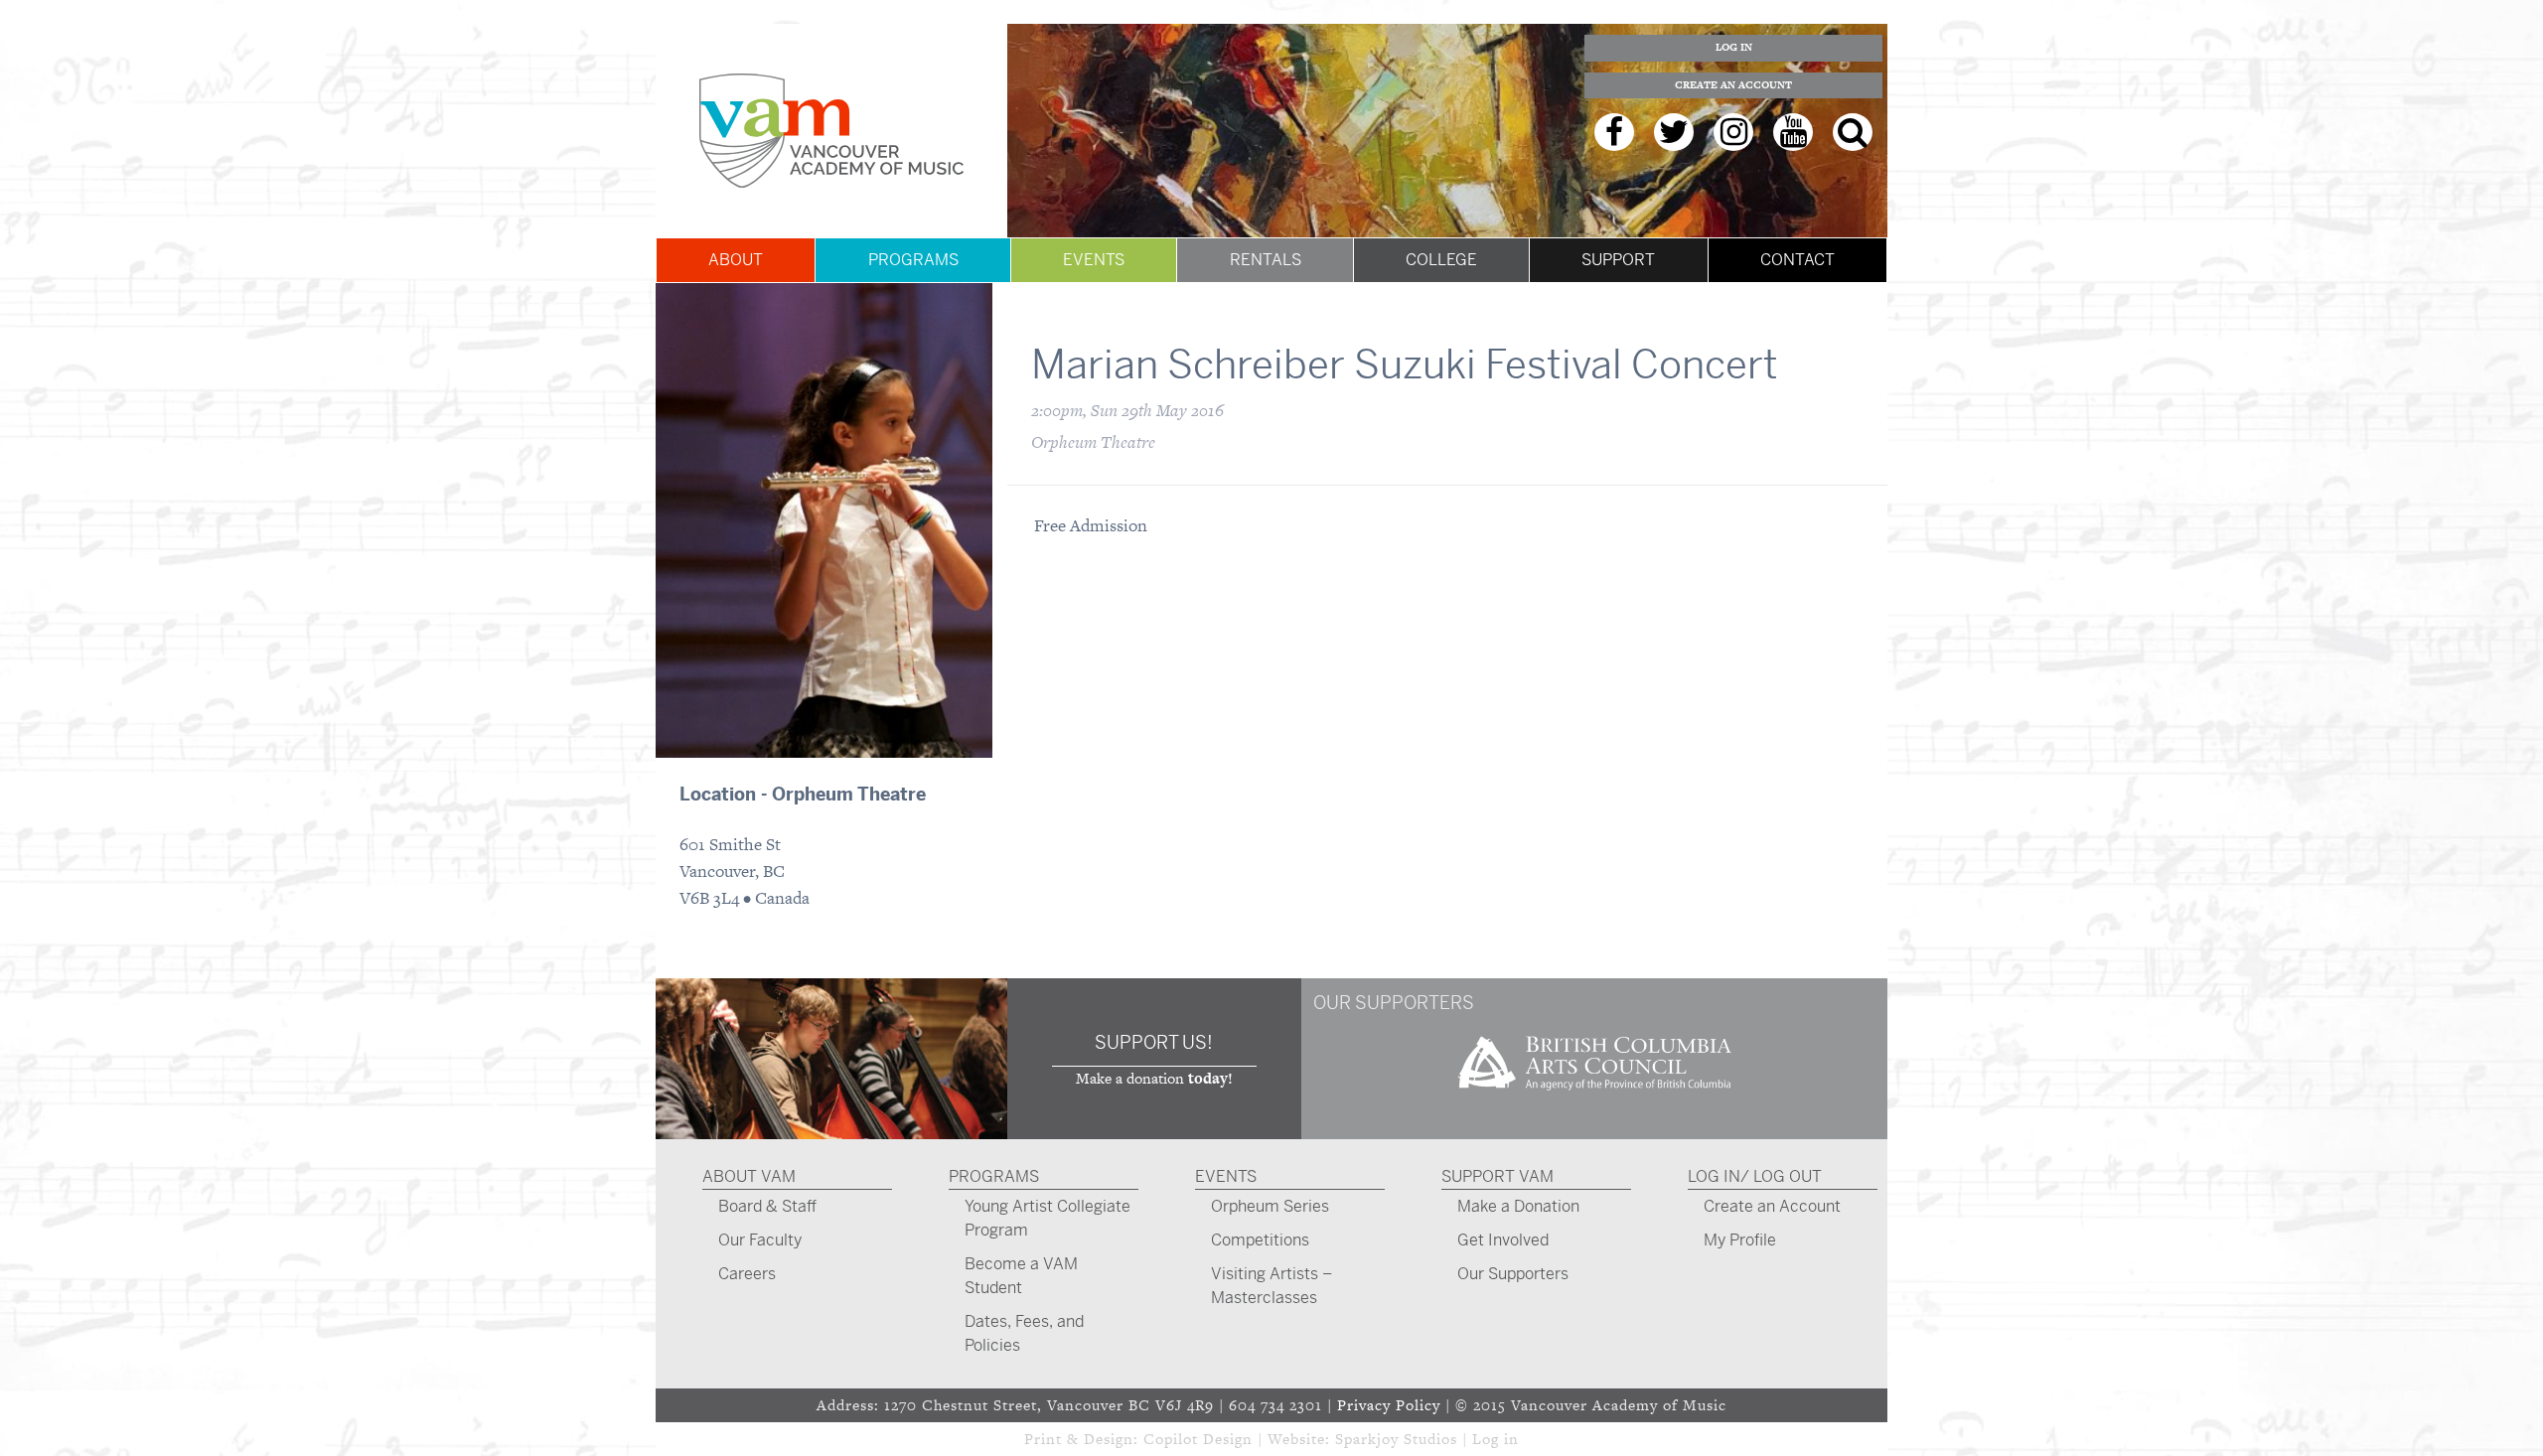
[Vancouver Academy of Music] (831, 131)
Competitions (1260, 1240)
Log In (1734, 47)
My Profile (1740, 1240)
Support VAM (1497, 1176)
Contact (1797, 260)
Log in (1496, 1439)
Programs (913, 260)
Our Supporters (1513, 1274)
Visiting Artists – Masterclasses (1271, 1286)
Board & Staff (767, 1206)
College (1441, 260)
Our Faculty (760, 1240)
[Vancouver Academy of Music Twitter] (1674, 132)
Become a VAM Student (1021, 1276)
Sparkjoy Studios (1396, 1439)
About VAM (749, 1176)
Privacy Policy (1389, 1405)
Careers (747, 1274)
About (736, 260)
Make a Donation (1518, 1206)
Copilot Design (1198, 1439)
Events (1094, 260)
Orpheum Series (1270, 1206)
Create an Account (1733, 85)
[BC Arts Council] (1594, 1097)
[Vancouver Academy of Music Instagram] (1733, 132)
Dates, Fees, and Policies (1024, 1333)
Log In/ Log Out (1755, 1176)
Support (1618, 260)
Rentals (1266, 260)
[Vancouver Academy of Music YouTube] (1793, 132)
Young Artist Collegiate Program (1047, 1218)
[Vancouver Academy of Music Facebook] (1614, 132)
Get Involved (1503, 1240)
